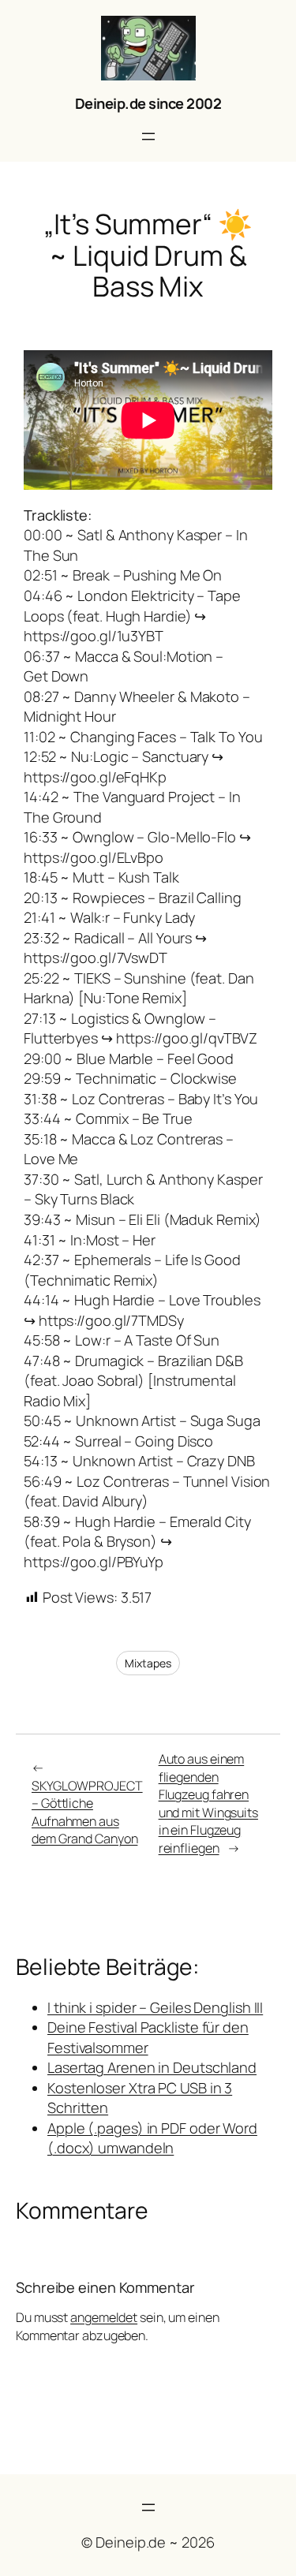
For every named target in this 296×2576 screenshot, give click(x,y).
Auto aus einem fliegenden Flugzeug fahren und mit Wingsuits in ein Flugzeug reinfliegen (208, 1803)
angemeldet (104, 2317)
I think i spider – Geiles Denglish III (155, 2007)
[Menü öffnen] (148, 136)
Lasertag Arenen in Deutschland (152, 2067)
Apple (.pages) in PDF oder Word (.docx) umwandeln (152, 2138)
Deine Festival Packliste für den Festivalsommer (148, 2037)
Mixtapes (148, 1663)
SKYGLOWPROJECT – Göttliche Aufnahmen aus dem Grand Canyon (87, 1813)
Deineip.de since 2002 (148, 103)
